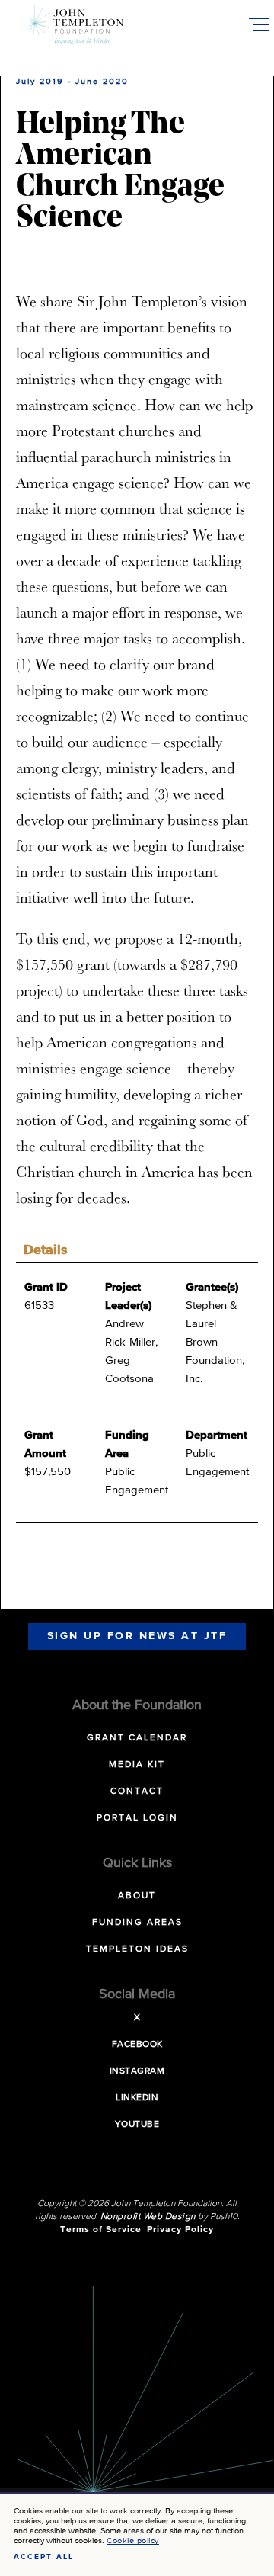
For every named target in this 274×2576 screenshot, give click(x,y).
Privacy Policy (180, 2230)
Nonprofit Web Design (148, 2217)
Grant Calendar (137, 1738)
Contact (137, 1792)
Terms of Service (101, 2230)
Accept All (44, 2557)
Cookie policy (133, 2541)
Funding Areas (137, 1923)
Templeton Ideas (137, 1949)
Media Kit (137, 1765)
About (137, 1896)
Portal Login (137, 1818)
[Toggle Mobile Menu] (259, 24)
